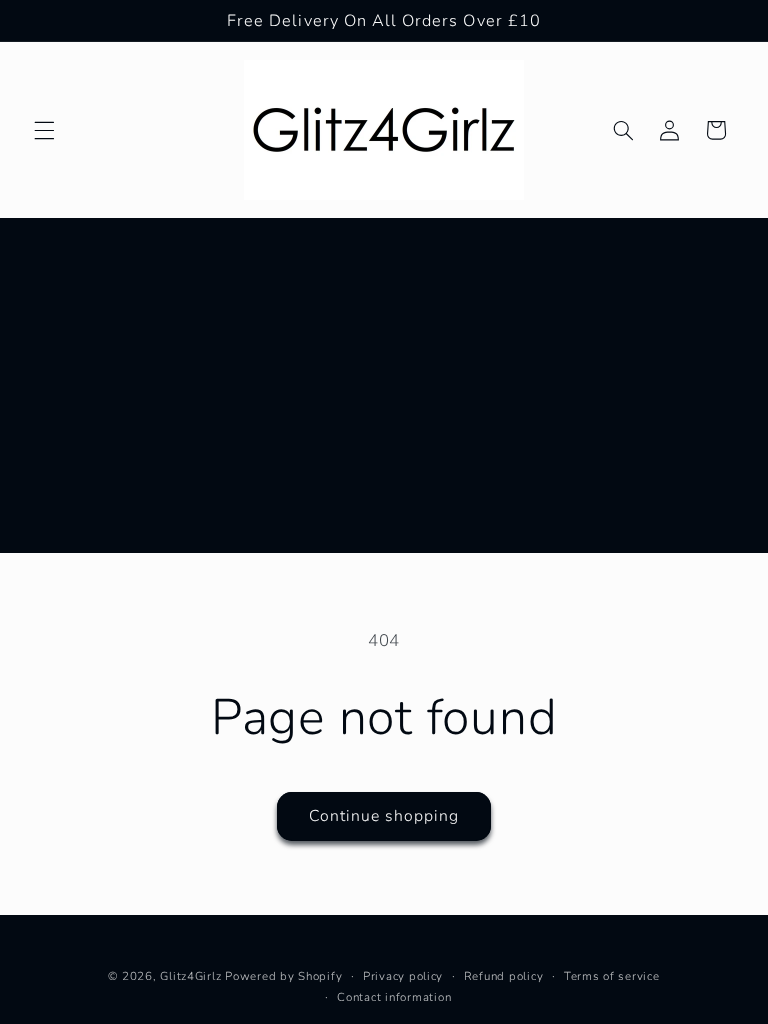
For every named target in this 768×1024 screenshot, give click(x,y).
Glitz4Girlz (190, 976)
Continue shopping (384, 816)
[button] (44, 130)
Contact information (394, 997)
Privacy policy (403, 976)
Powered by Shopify (283, 976)
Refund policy (504, 976)
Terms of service (612, 976)
